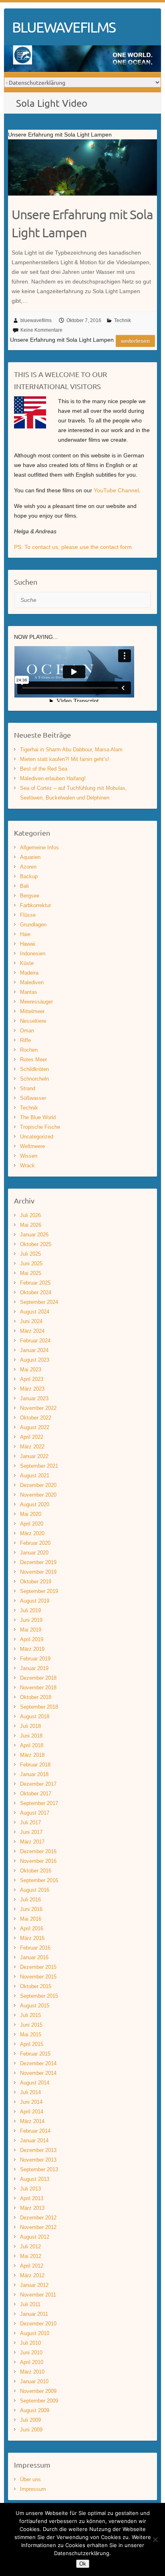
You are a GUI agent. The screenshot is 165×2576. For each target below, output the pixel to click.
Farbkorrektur (35, 905)
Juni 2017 (31, 1832)
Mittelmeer (32, 1011)
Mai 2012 (31, 2256)
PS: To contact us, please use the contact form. (74, 547)
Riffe (25, 1040)
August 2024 (35, 1312)
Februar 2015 (35, 2054)
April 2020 (32, 1524)
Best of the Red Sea (44, 769)
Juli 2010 (30, 2343)
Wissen (29, 1156)
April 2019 (32, 1639)
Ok (83, 2564)
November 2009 (38, 2391)
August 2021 (35, 1476)
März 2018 (32, 1755)
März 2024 (32, 1331)
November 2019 (38, 1572)
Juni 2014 (31, 2102)
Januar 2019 (34, 1668)
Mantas (29, 992)
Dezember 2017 (38, 1784)
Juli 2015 (30, 2015)
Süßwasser (33, 1098)
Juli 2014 (30, 2092)
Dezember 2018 (38, 1678)
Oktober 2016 (36, 1871)
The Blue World (38, 1117)
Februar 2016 (35, 1948)
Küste (27, 963)
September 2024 (39, 1302)
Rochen (29, 1050)
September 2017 (39, 1803)
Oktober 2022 (36, 1418)
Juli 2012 (30, 2247)
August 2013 (35, 2179)
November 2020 (38, 1495)
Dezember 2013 (38, 2150)
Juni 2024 (31, 1321)
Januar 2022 (34, 1456)
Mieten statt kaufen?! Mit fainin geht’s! (65, 759)
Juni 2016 (31, 1909)
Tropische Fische (40, 1127)
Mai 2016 (31, 1919)
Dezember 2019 (38, 1562)
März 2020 (32, 1533)
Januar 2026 (34, 1235)
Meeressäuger (36, 1002)
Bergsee (30, 896)
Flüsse (28, 915)
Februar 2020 (35, 1543)
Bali (24, 886)
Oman (27, 1031)
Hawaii (28, 944)
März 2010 (32, 2372)
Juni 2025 (31, 1264)
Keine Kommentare (41, 330)
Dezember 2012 (38, 2218)
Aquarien (30, 857)
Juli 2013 (30, 2189)
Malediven (32, 982)
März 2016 (32, 1938)
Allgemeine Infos (39, 847)
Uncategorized (37, 1137)
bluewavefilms (36, 320)
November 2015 (38, 1977)
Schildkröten (34, 1069)
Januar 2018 (34, 1774)
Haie (25, 934)
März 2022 (32, 1447)
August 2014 (35, 2083)
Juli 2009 (30, 2420)
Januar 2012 (34, 2285)
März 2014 (32, 2121)
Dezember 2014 (38, 2063)
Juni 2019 (31, 1620)
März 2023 (32, 1389)
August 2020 (35, 1504)
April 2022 (32, 1437)
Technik (123, 320)
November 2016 (38, 1861)
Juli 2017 (30, 1822)
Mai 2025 (31, 1273)
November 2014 (38, 2073)
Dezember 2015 (38, 1967)
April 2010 (32, 2362)
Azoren (28, 867)
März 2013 (32, 2208)
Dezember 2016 (38, 1851)
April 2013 (32, 2198)
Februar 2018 (35, 1765)
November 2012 (38, 2227)
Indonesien (33, 954)
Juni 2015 (31, 2025)
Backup (29, 876)
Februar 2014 (35, 2131)
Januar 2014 (34, 2141)
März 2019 (32, 1649)
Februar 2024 (35, 1341)
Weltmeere (32, 1146)
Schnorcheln (34, 1079)
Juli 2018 (30, 1726)
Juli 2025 (30, 1254)
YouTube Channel (116, 490)
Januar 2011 (34, 2314)
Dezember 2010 (38, 2324)
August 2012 (35, 2237)
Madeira (29, 973)
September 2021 (39, 1466)
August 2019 (35, 1601)
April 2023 (32, 1379)
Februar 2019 (35, 1659)
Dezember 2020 (38, 1485)
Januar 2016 (34, 1957)
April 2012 (32, 2266)
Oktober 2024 (36, 1292)
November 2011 (38, 2295)
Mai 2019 (31, 1630)
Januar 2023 (34, 1398)
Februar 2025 (35, 1283)
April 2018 (32, 1745)
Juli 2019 (30, 1610)
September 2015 (39, 1996)
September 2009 (39, 2401)
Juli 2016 (30, 1900)
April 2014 (32, 2112)
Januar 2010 (34, 2381)
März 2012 (32, 2275)
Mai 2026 (31, 1225)
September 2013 (39, 2169)
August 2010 (35, 2333)
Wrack (27, 1166)
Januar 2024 (34, 1350)
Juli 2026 (30, 1215)
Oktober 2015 (36, 1986)
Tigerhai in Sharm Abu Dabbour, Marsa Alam (71, 750)
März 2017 (32, 1842)
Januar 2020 (34, 1553)
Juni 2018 (31, 1736)
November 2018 (38, 1688)
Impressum (33, 2489)
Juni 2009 (31, 2430)
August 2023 (35, 1360)
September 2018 (39, 1707)
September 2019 (39, 1591)
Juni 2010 (31, 2353)
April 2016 (32, 1928)
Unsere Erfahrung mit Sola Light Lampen (82, 223)
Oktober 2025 (36, 1244)
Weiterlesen (135, 341)
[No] (155, 2539)
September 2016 (39, 1880)
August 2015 (35, 2006)
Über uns (30, 2479)
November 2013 (38, 2160)
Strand (28, 1088)
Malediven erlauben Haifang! (53, 778)
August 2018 (35, 1716)
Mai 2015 (31, 2034)
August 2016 (35, 1890)
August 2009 (35, 2410)
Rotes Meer (33, 1060)
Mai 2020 (31, 1514)
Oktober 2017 (36, 1794)
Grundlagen (33, 925)
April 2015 (32, 2044)
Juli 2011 (30, 2304)
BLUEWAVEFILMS (64, 27)
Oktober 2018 (36, 1697)
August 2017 (35, 1813)
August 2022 (35, 1427)
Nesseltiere (33, 1021)
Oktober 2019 (36, 1582)
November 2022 (38, 1408)
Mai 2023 (31, 1370)
